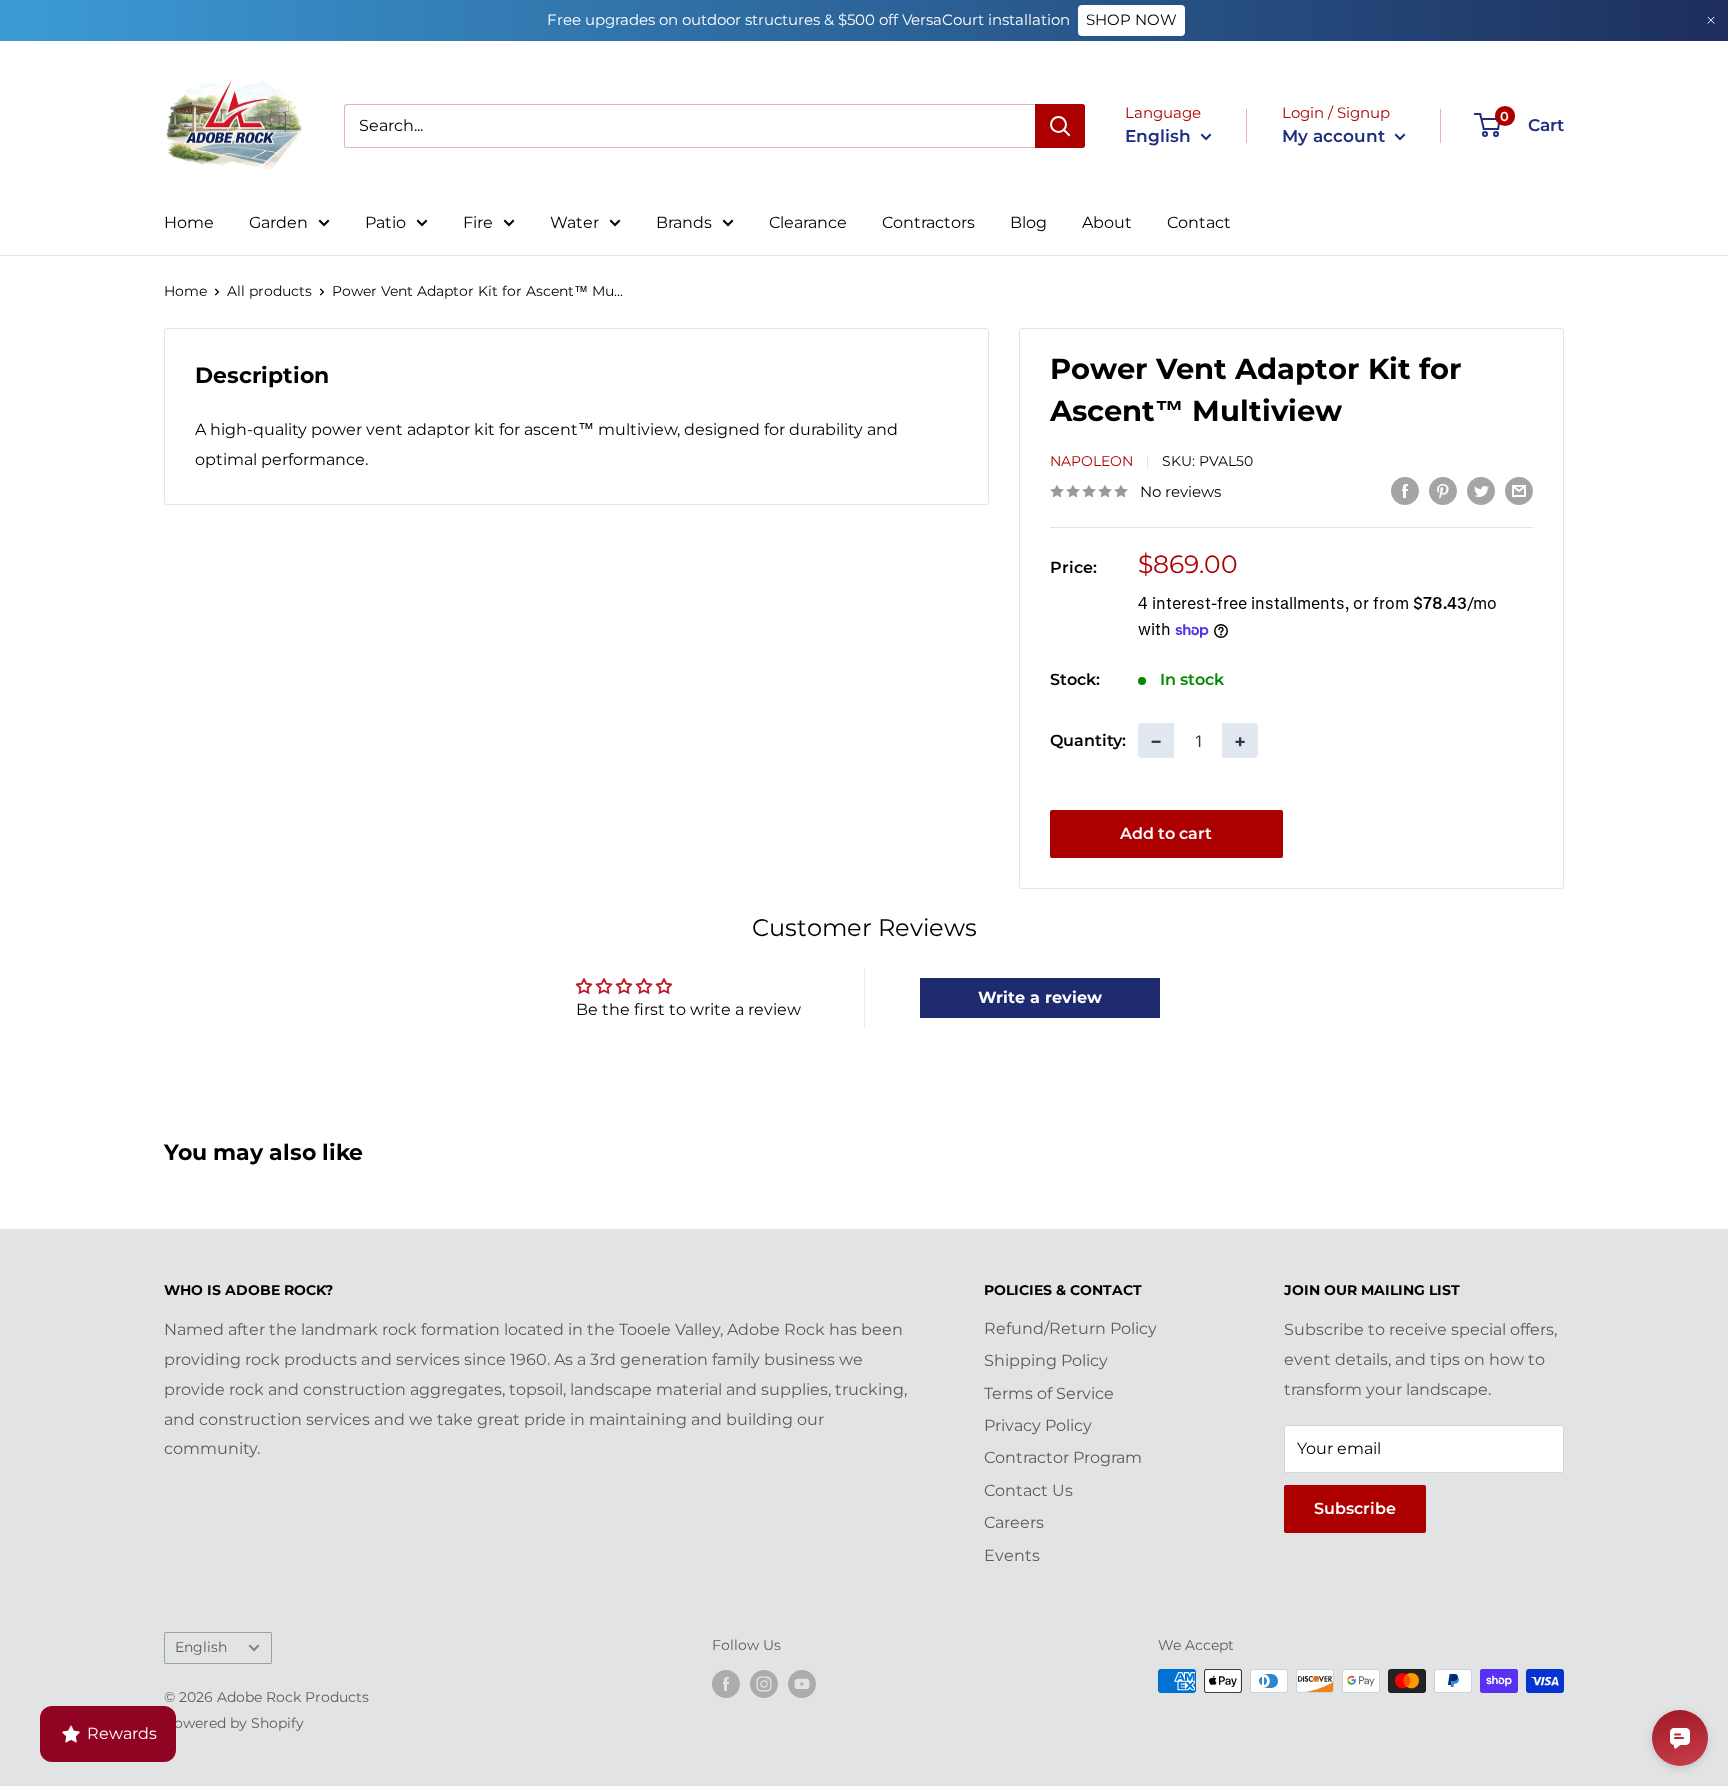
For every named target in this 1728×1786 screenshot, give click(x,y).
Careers (1014, 1522)
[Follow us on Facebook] (726, 1683)
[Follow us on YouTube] (802, 1683)
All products (269, 291)
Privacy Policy (1038, 1425)
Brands (684, 222)
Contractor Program (1063, 1457)
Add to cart (1166, 833)
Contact (1199, 222)
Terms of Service (1049, 1393)
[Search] (1060, 126)
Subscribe (1355, 1508)
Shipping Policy (1046, 1360)
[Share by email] (1519, 490)
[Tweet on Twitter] (1481, 490)
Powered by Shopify (234, 1723)
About (1107, 222)
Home (189, 222)
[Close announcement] (1711, 20)
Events (1012, 1555)
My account (1336, 136)
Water (574, 222)
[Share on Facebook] (1405, 490)
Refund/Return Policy (1070, 1328)
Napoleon (1091, 461)
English (201, 1647)
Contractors (928, 222)
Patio (385, 222)
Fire (478, 222)
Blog (1028, 222)
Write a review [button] (1040, 997)
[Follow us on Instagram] (764, 1683)
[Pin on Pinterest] (1443, 490)
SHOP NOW (1131, 19)
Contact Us (1028, 1490)
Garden (278, 222)
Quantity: (1088, 739)
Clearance (808, 222)
